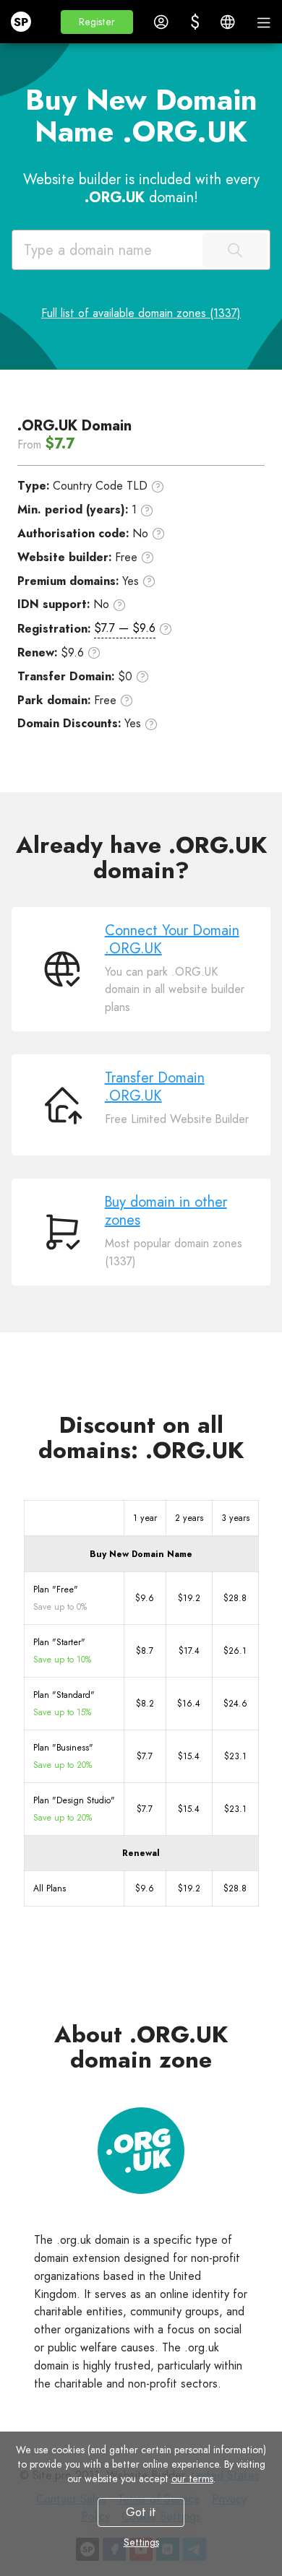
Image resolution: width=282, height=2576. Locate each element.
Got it (141, 2512)
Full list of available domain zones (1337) (141, 313)
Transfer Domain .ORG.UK (155, 1087)
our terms (192, 2479)
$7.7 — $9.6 (125, 628)
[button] (97, 22)
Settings (141, 2542)
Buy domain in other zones (166, 1211)
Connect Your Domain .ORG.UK (172, 940)
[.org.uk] (141, 2151)
